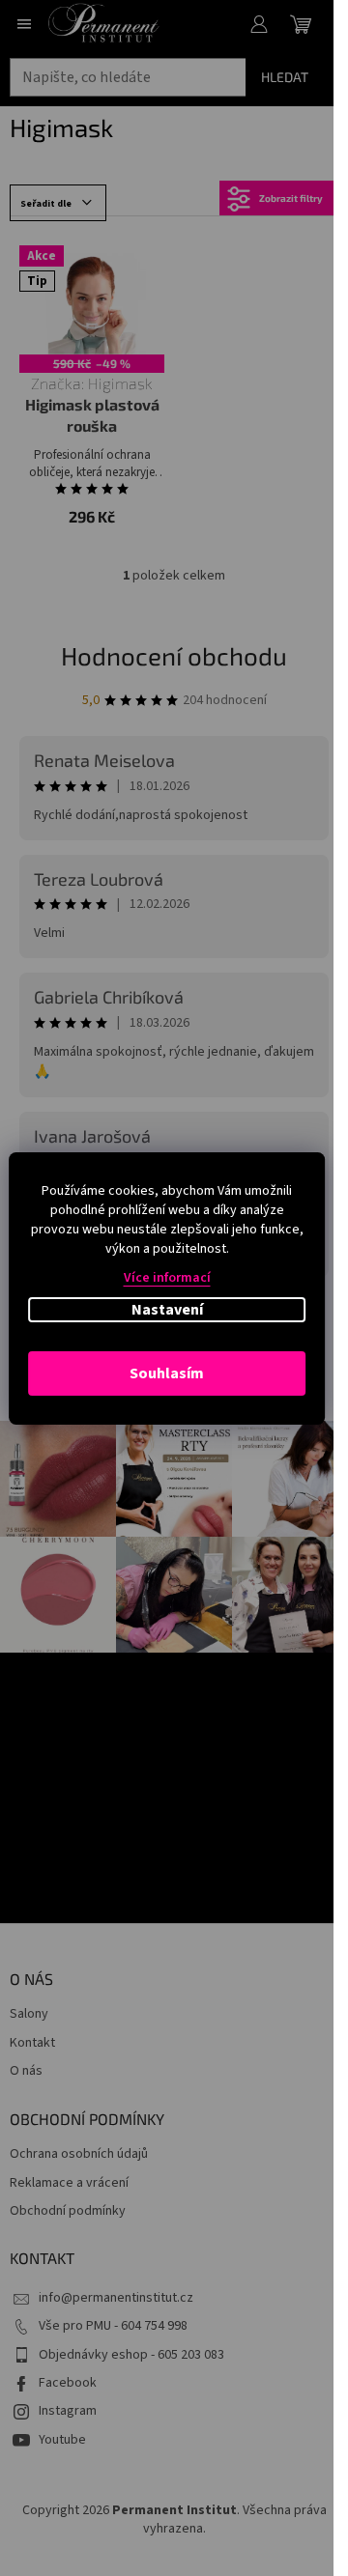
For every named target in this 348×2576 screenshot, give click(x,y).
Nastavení (167, 1310)
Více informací (167, 1278)
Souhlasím (167, 1373)
